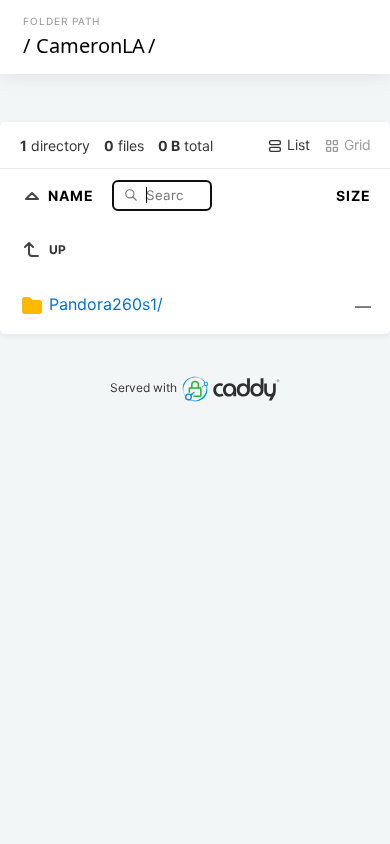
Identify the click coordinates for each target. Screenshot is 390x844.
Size (353, 195)
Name (73, 194)
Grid (355, 144)
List (296, 144)
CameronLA (90, 45)
